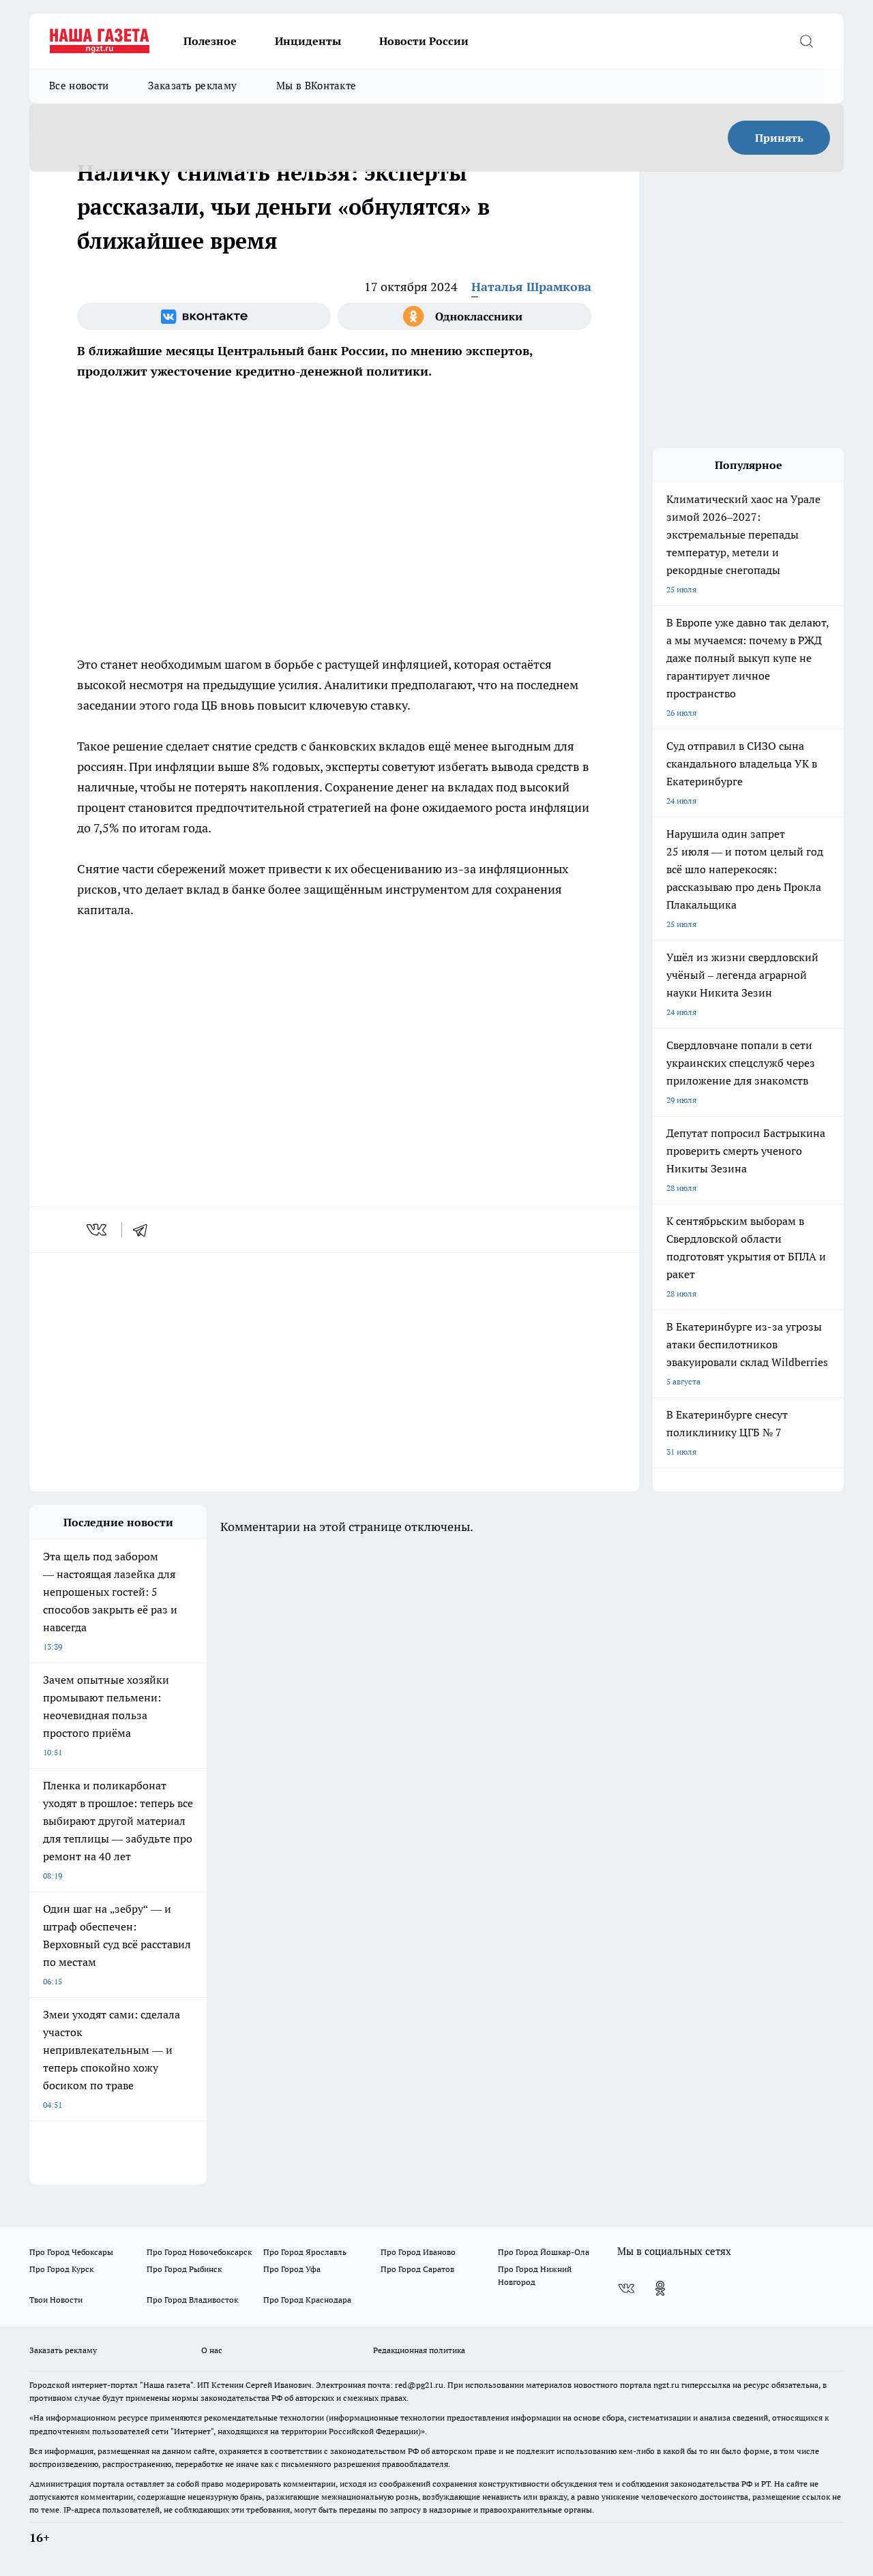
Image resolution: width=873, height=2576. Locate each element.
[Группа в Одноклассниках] (464, 316)
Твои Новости (56, 2300)
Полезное (210, 41)
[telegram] (145, 1230)
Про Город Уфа (292, 2269)
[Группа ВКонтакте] (204, 316)
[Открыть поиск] (806, 41)
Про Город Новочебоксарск (199, 2252)
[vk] (98, 1230)
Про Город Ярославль (305, 2252)
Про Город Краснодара (307, 2300)
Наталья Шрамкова (531, 287)
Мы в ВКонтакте (316, 86)
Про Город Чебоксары (71, 2252)
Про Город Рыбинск (184, 2269)
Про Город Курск (61, 2269)
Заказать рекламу (192, 86)
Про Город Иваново (418, 2252)
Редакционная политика (419, 2350)
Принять (779, 138)
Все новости (79, 86)
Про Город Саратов (417, 2269)
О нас (212, 2350)
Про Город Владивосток (192, 2300)
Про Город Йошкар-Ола (544, 2252)
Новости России (424, 41)
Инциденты (308, 41)
